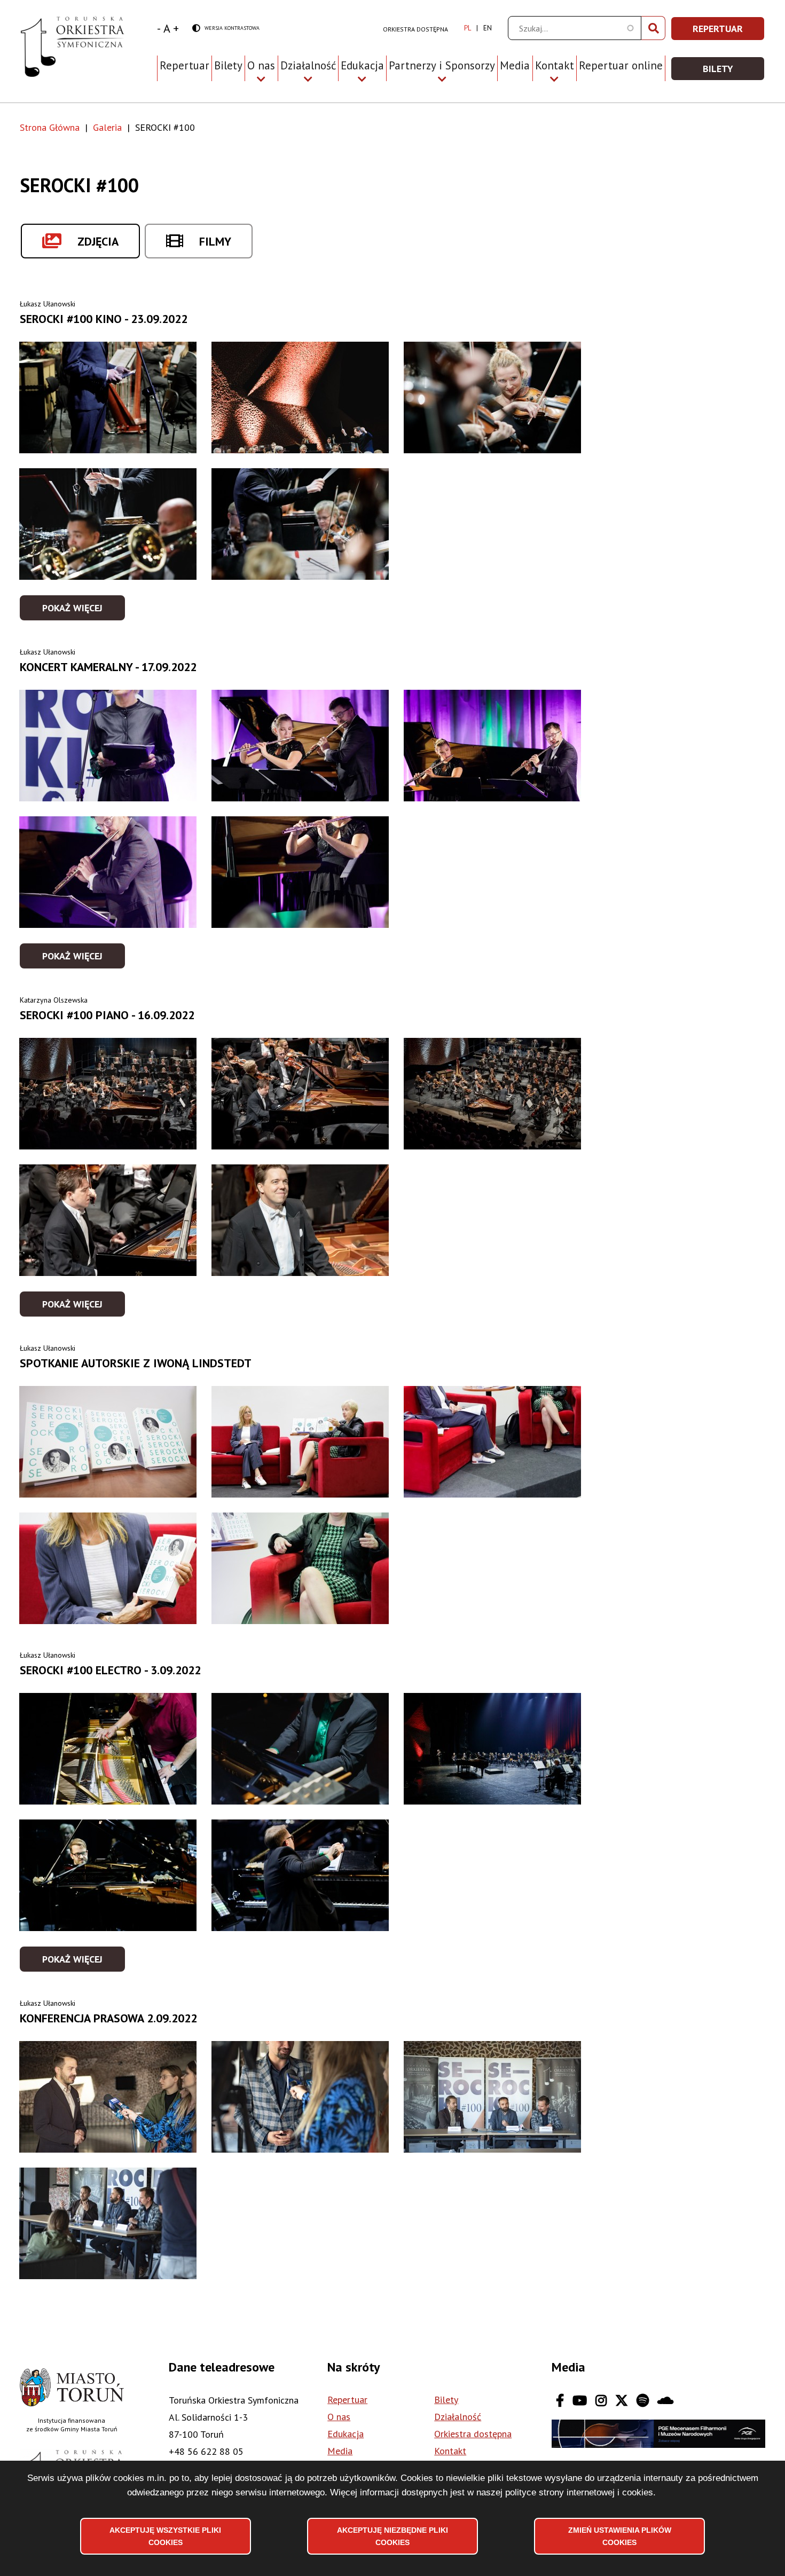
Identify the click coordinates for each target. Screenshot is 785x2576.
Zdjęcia (98, 241)
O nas (339, 2417)
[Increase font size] (176, 28)
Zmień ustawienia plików (620, 2536)
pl (468, 28)
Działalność (458, 2417)
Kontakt (450, 2451)
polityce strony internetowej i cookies (579, 2492)
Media (515, 65)
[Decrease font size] (159, 28)
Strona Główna (50, 127)
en (488, 28)
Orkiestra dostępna (415, 29)
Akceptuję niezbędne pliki (392, 2536)
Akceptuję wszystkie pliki (165, 2536)
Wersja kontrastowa (226, 29)
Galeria (107, 127)
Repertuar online (621, 65)
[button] (108, 397)
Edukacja (346, 2434)
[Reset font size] (167, 28)
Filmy (215, 241)
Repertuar (185, 65)
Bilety (228, 65)
